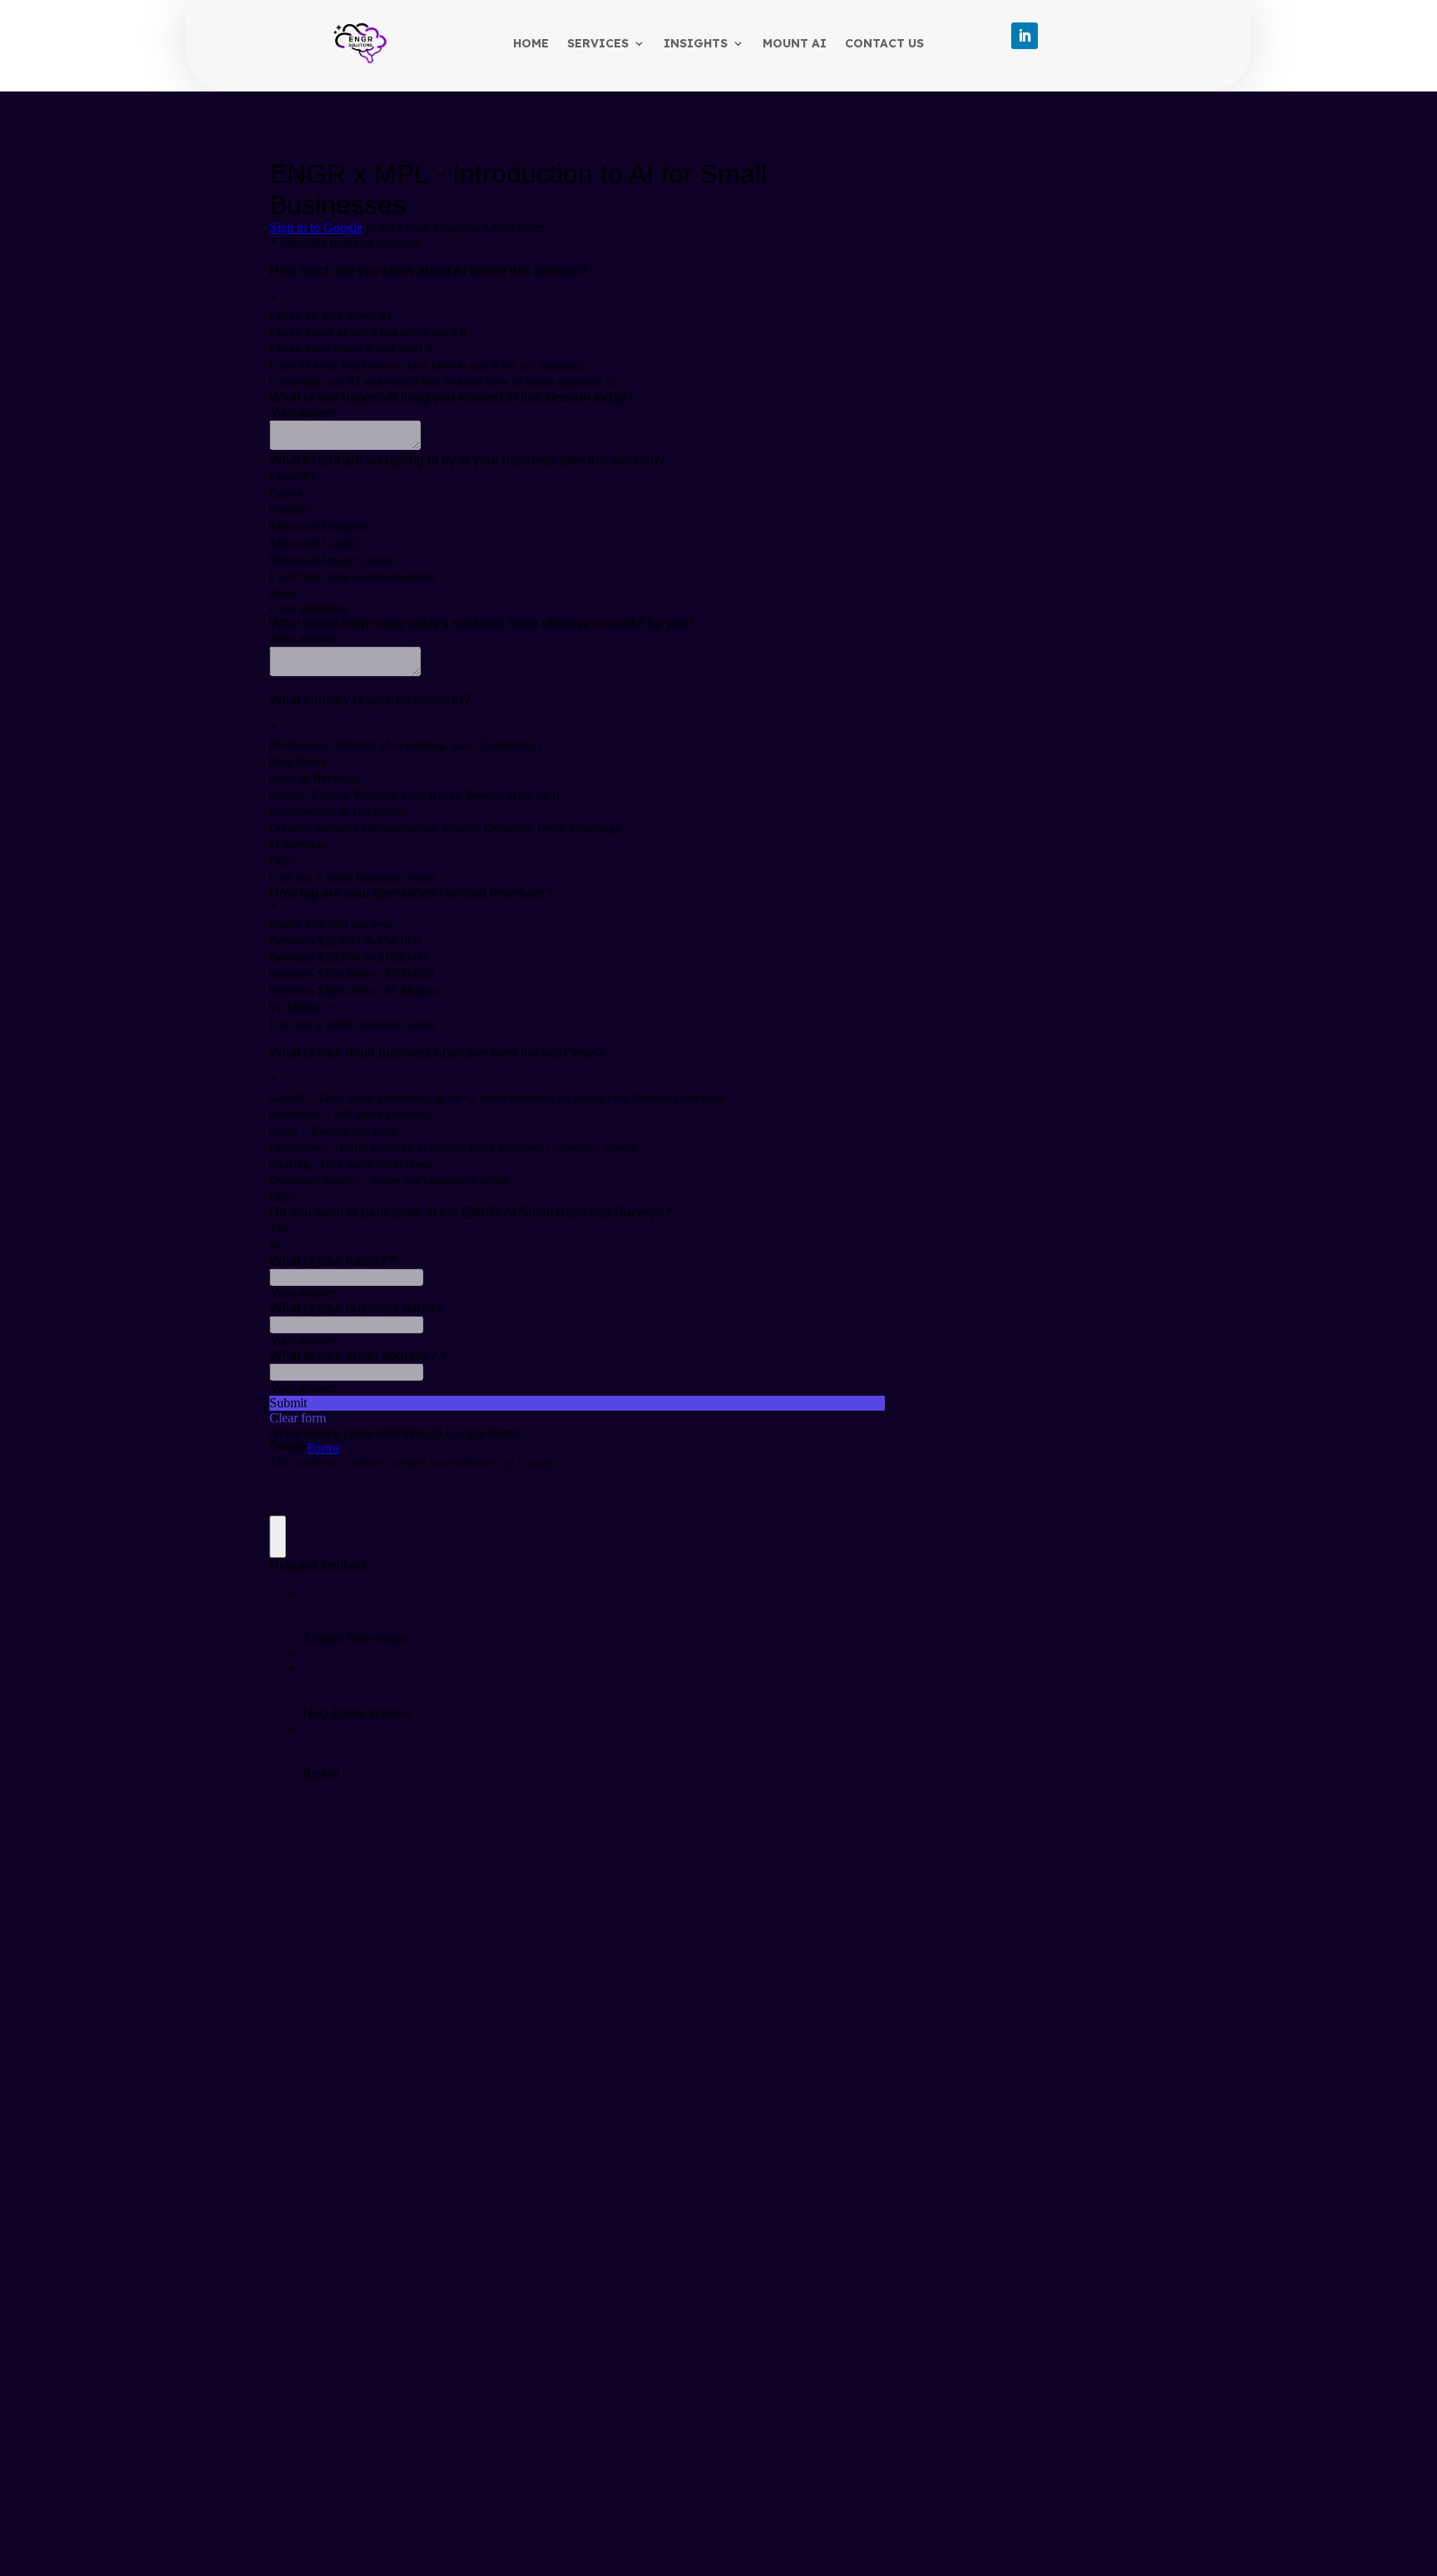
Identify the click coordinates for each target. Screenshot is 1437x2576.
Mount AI (795, 44)
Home (531, 44)
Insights (696, 44)
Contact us (884, 44)
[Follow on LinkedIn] (1025, 36)
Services (598, 44)
